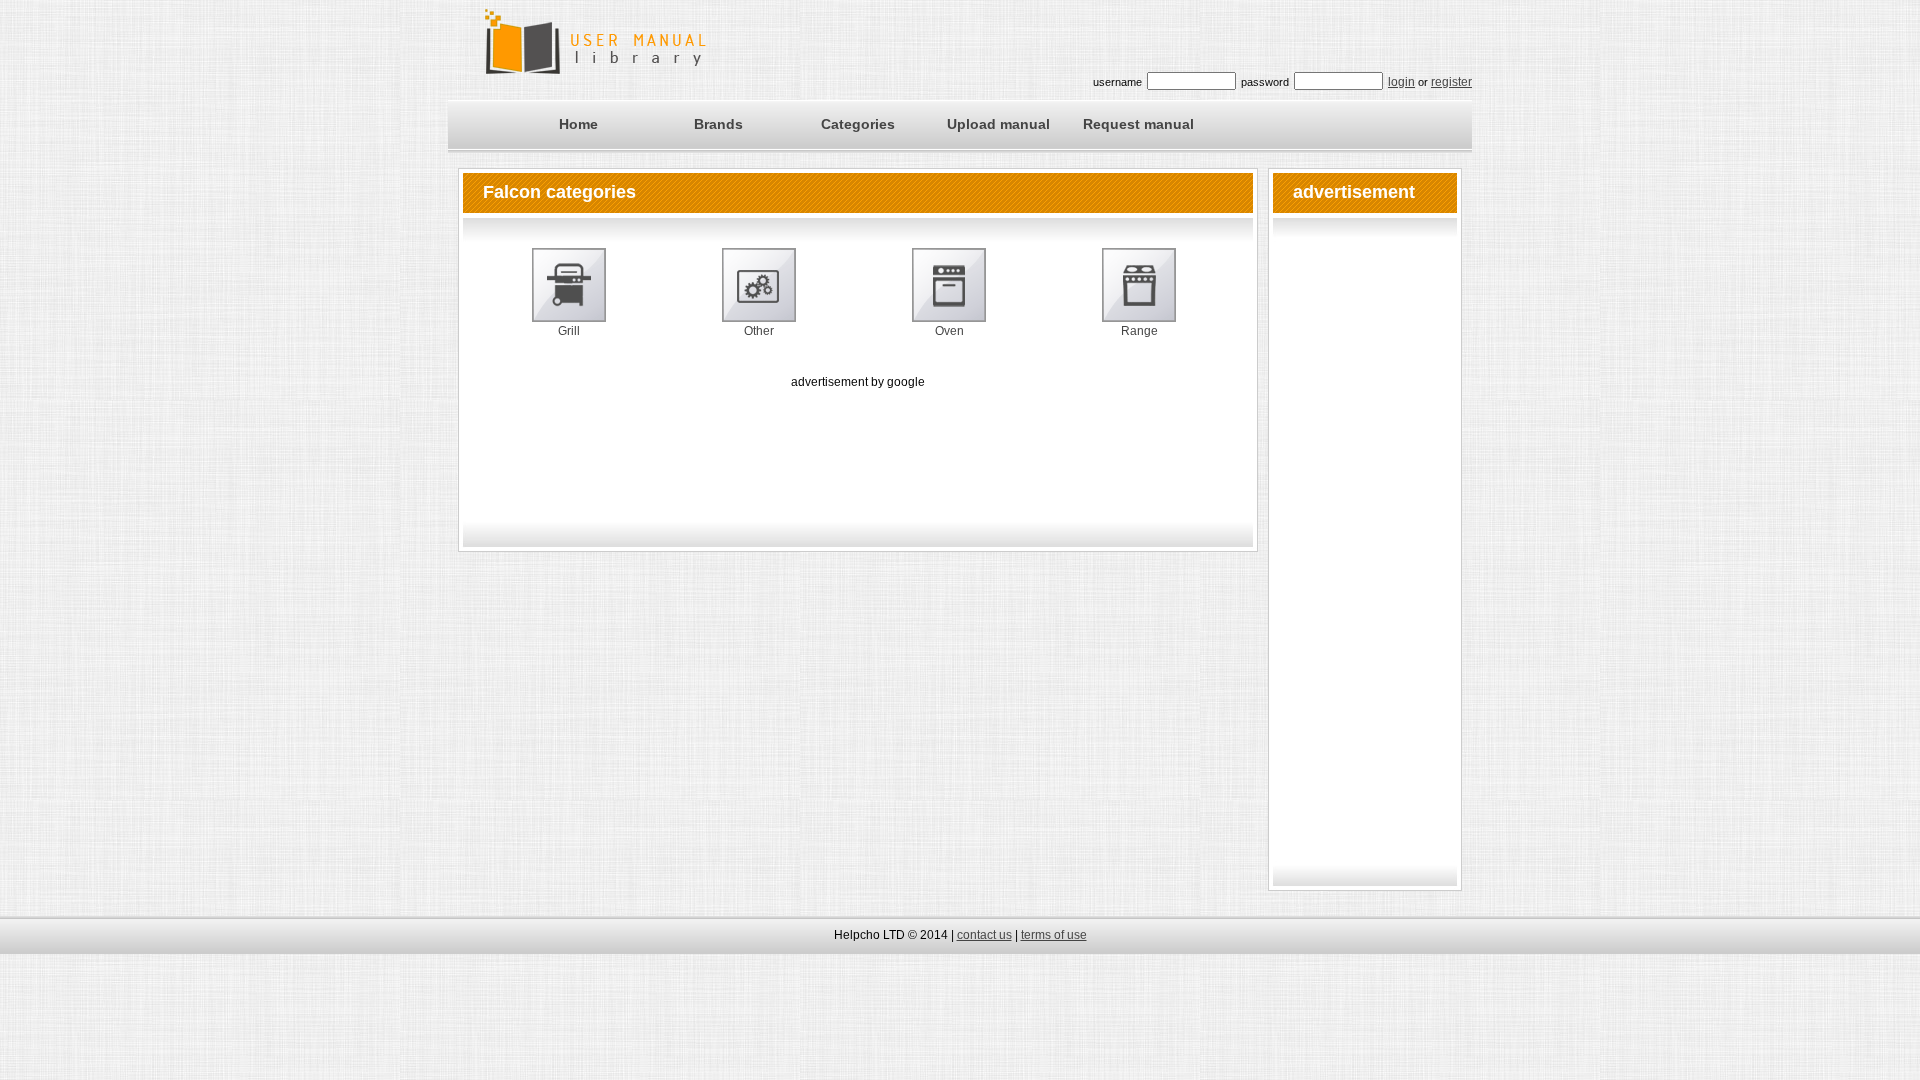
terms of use (1054, 935)
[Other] (759, 297)
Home (578, 124)
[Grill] (569, 297)
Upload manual (998, 124)
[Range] (1139, 297)
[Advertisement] (858, 438)
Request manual (1138, 124)
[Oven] (949, 297)
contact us (984, 935)
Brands (718, 124)
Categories (858, 124)
